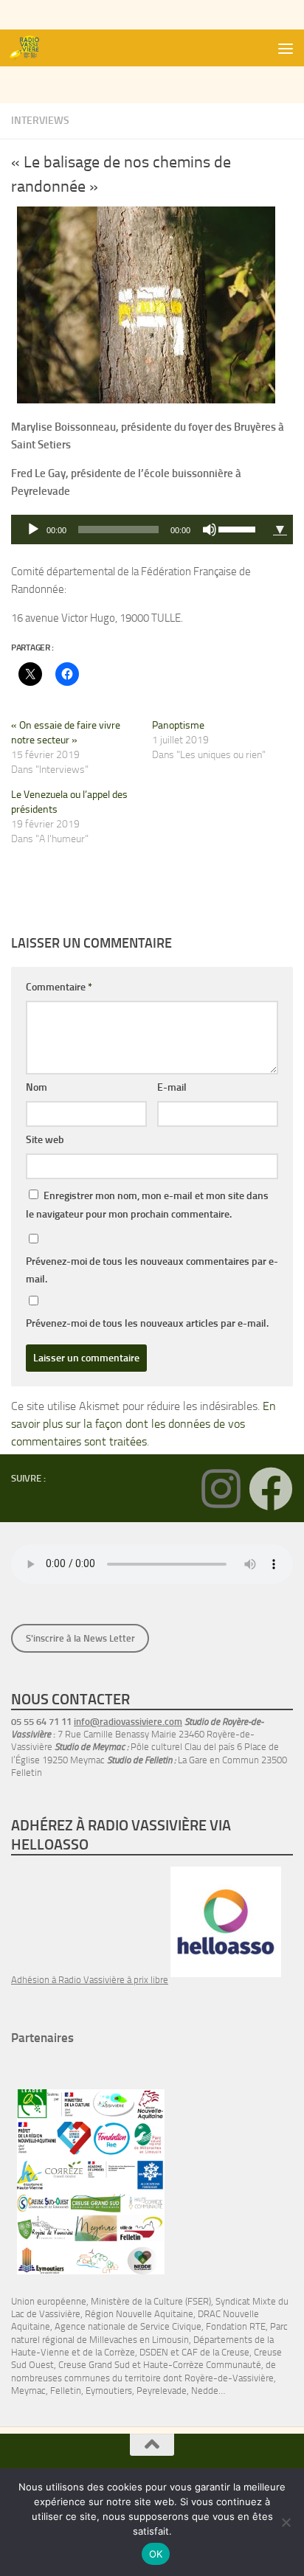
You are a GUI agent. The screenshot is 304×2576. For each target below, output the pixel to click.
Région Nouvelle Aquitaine (139, 2314)
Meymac (28, 2391)
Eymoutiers (109, 2391)
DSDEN (154, 2352)
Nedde (205, 2391)
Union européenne (49, 2301)
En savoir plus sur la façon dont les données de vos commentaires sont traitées (144, 1424)
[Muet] (210, 530)
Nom (37, 1087)
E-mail (172, 1087)
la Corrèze (115, 2352)
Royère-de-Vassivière (229, 2378)
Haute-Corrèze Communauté (202, 2365)
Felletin (66, 2391)
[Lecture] (33, 530)
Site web (45, 1140)
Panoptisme (178, 725)
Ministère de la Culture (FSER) (151, 2301)
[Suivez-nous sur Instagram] (221, 1489)
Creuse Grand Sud (94, 2365)
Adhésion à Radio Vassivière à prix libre (90, 1980)
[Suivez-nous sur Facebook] (271, 1489)
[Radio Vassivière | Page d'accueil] (32, 48)
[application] (139, 530)
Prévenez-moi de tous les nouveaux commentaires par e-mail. (152, 1270)
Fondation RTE (236, 2326)
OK (156, 2554)
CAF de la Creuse (215, 2352)
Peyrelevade (162, 2391)
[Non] (286, 2522)
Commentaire (59, 987)
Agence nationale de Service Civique (128, 2326)
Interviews (40, 121)
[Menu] (286, 48)
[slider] (239, 528)
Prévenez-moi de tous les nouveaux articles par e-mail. (147, 1323)
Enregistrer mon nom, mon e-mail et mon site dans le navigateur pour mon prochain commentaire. (147, 1205)
